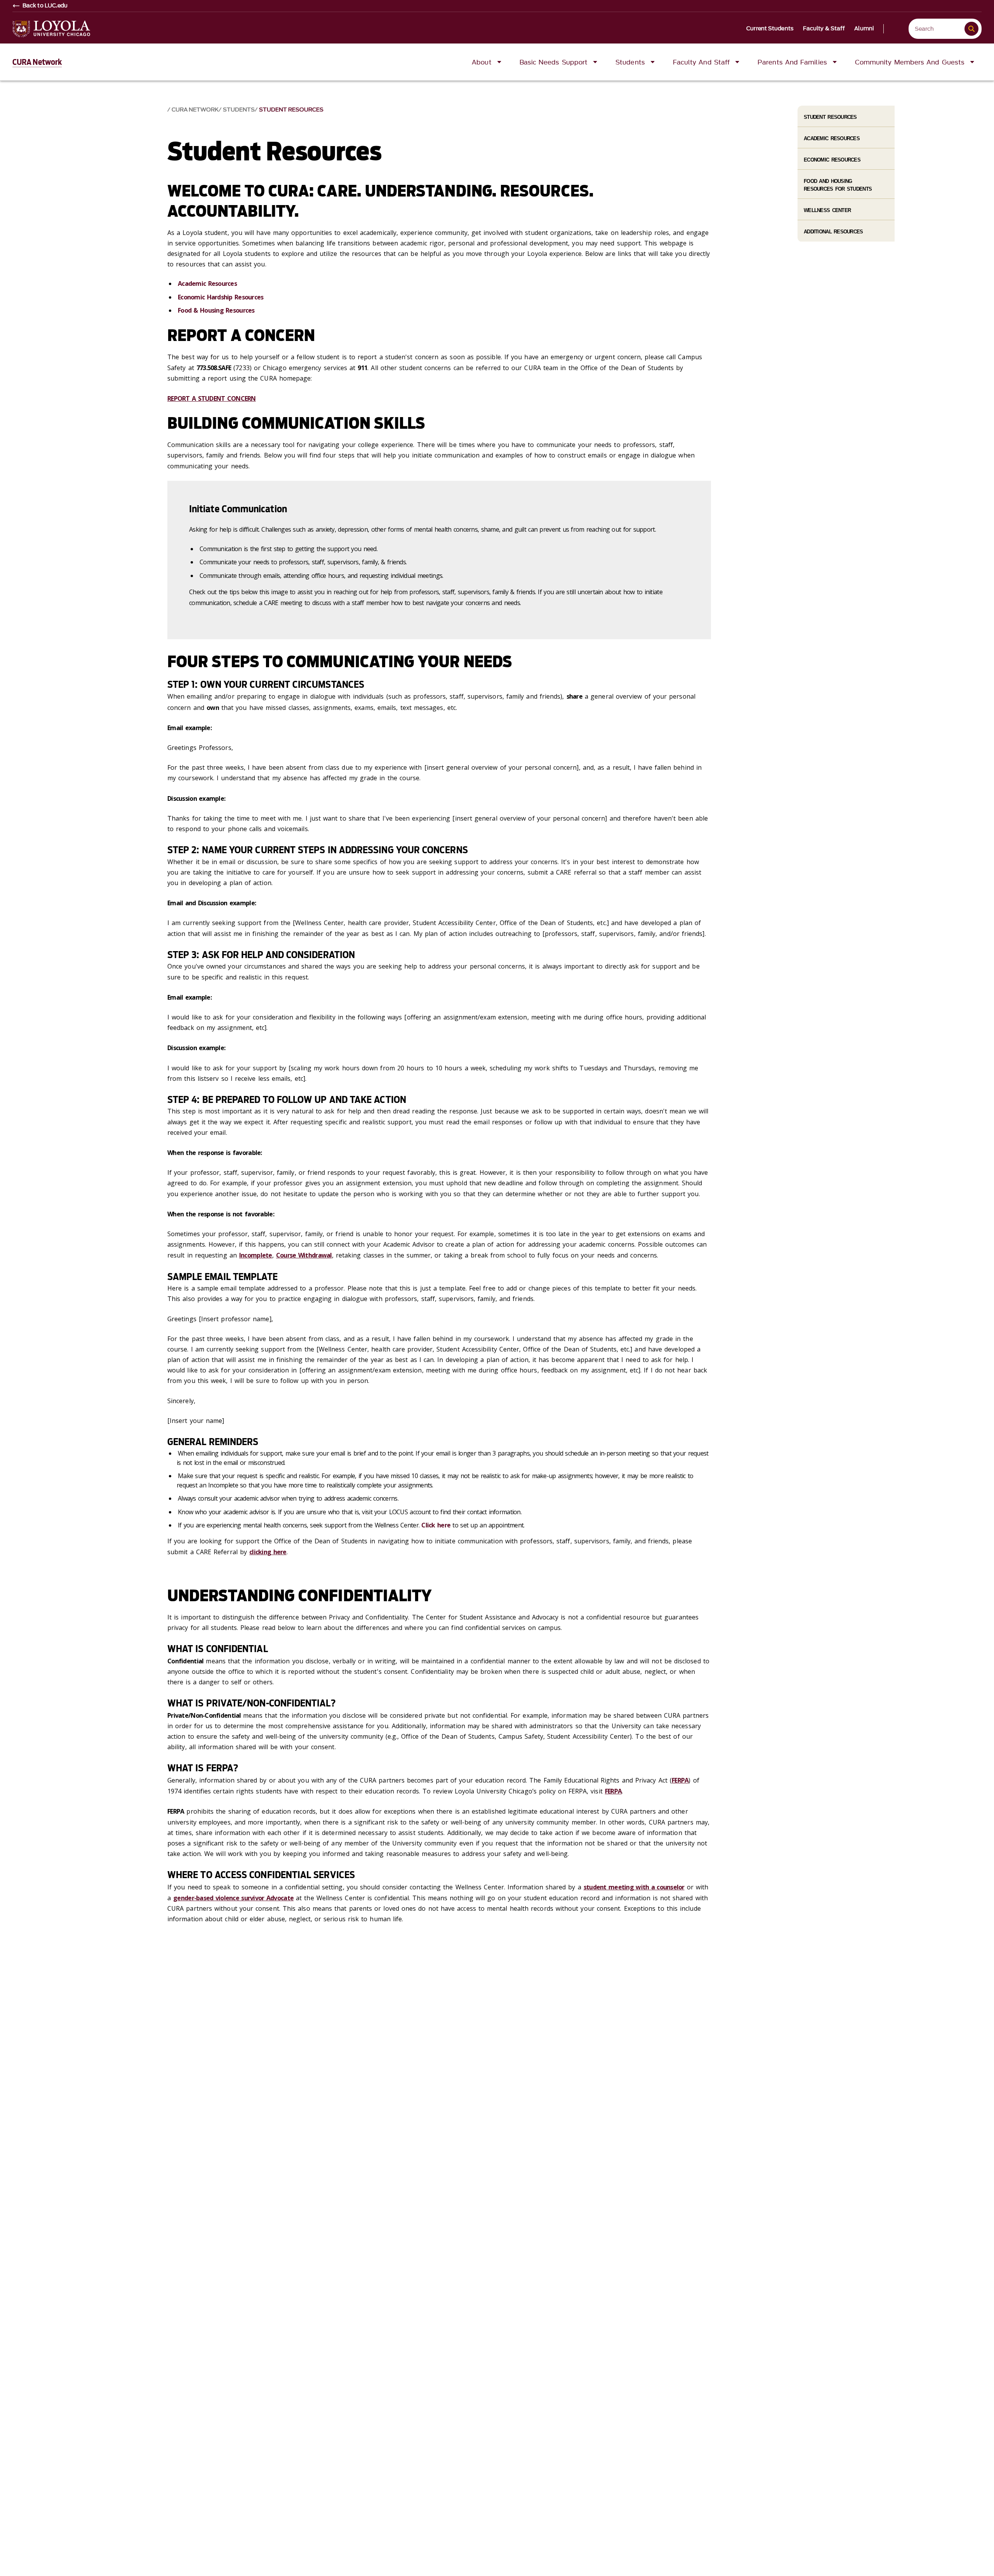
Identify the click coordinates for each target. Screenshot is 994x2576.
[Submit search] (971, 29)
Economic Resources (832, 160)
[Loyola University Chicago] (51, 29)
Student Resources (291, 110)
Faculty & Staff (824, 29)
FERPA (680, 1780)
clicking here (268, 1552)
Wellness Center (827, 210)
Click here (436, 1525)
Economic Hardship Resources (221, 297)
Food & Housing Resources (216, 310)
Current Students (770, 29)
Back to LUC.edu (45, 6)
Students (239, 110)
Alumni (864, 29)
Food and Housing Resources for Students (838, 185)
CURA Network (37, 62)
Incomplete (256, 1255)
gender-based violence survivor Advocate (233, 1898)
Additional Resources (833, 232)
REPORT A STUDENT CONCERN (212, 398)
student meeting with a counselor (634, 1887)
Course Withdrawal (304, 1255)
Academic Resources (207, 284)
